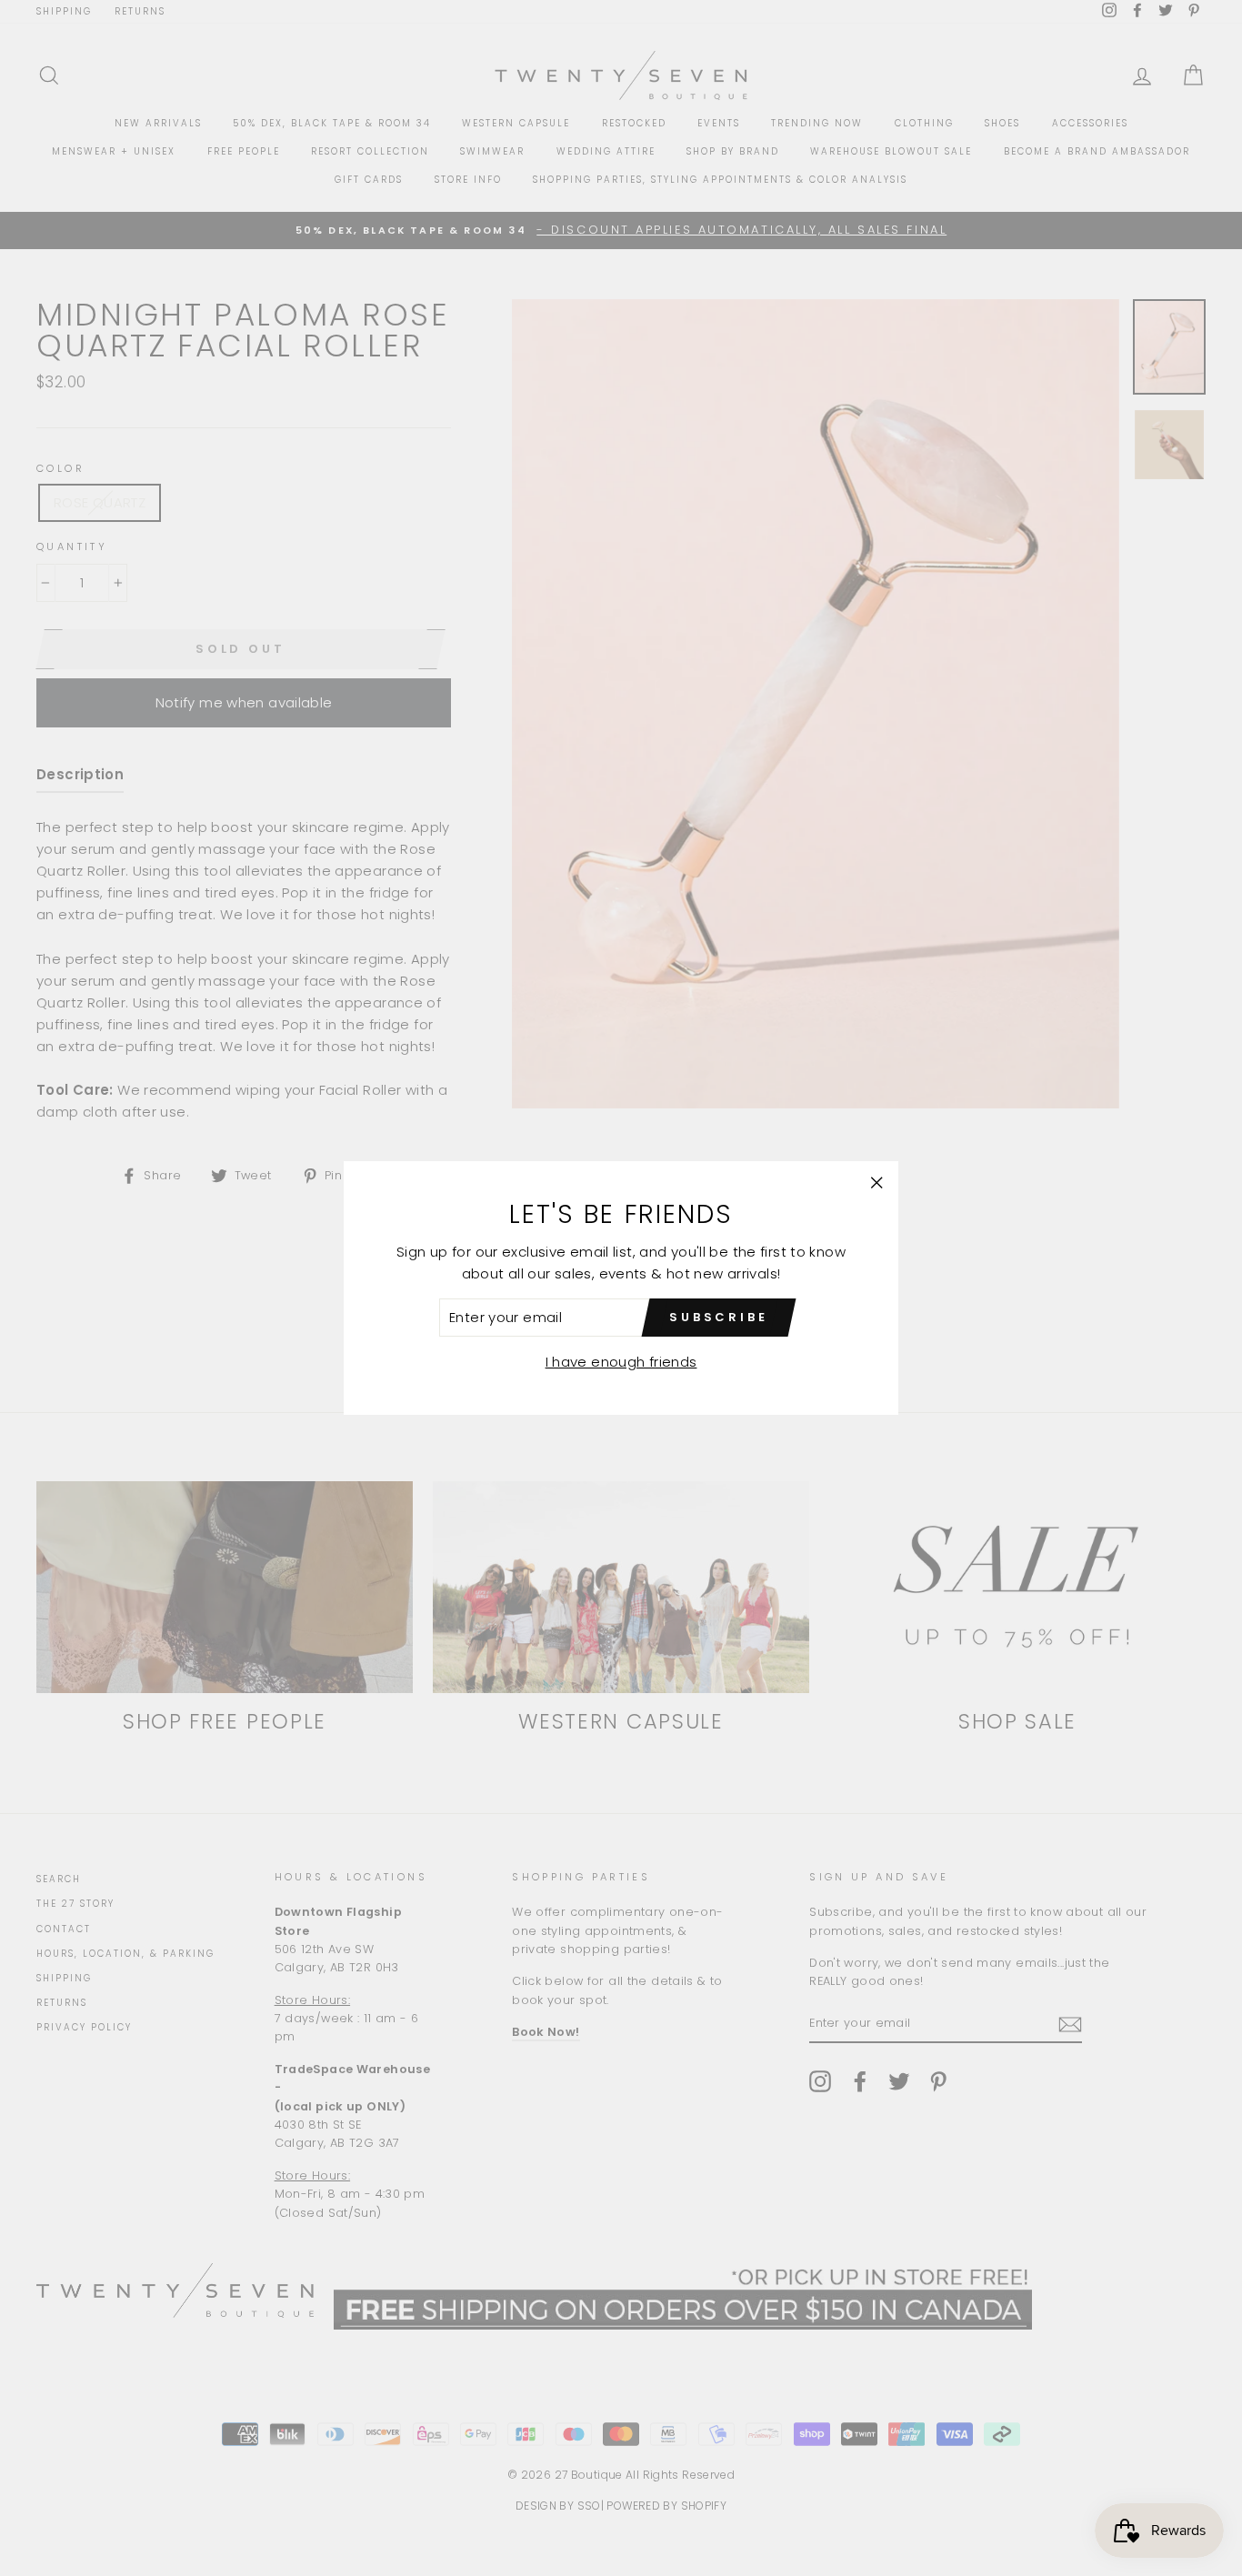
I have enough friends (621, 1362)
